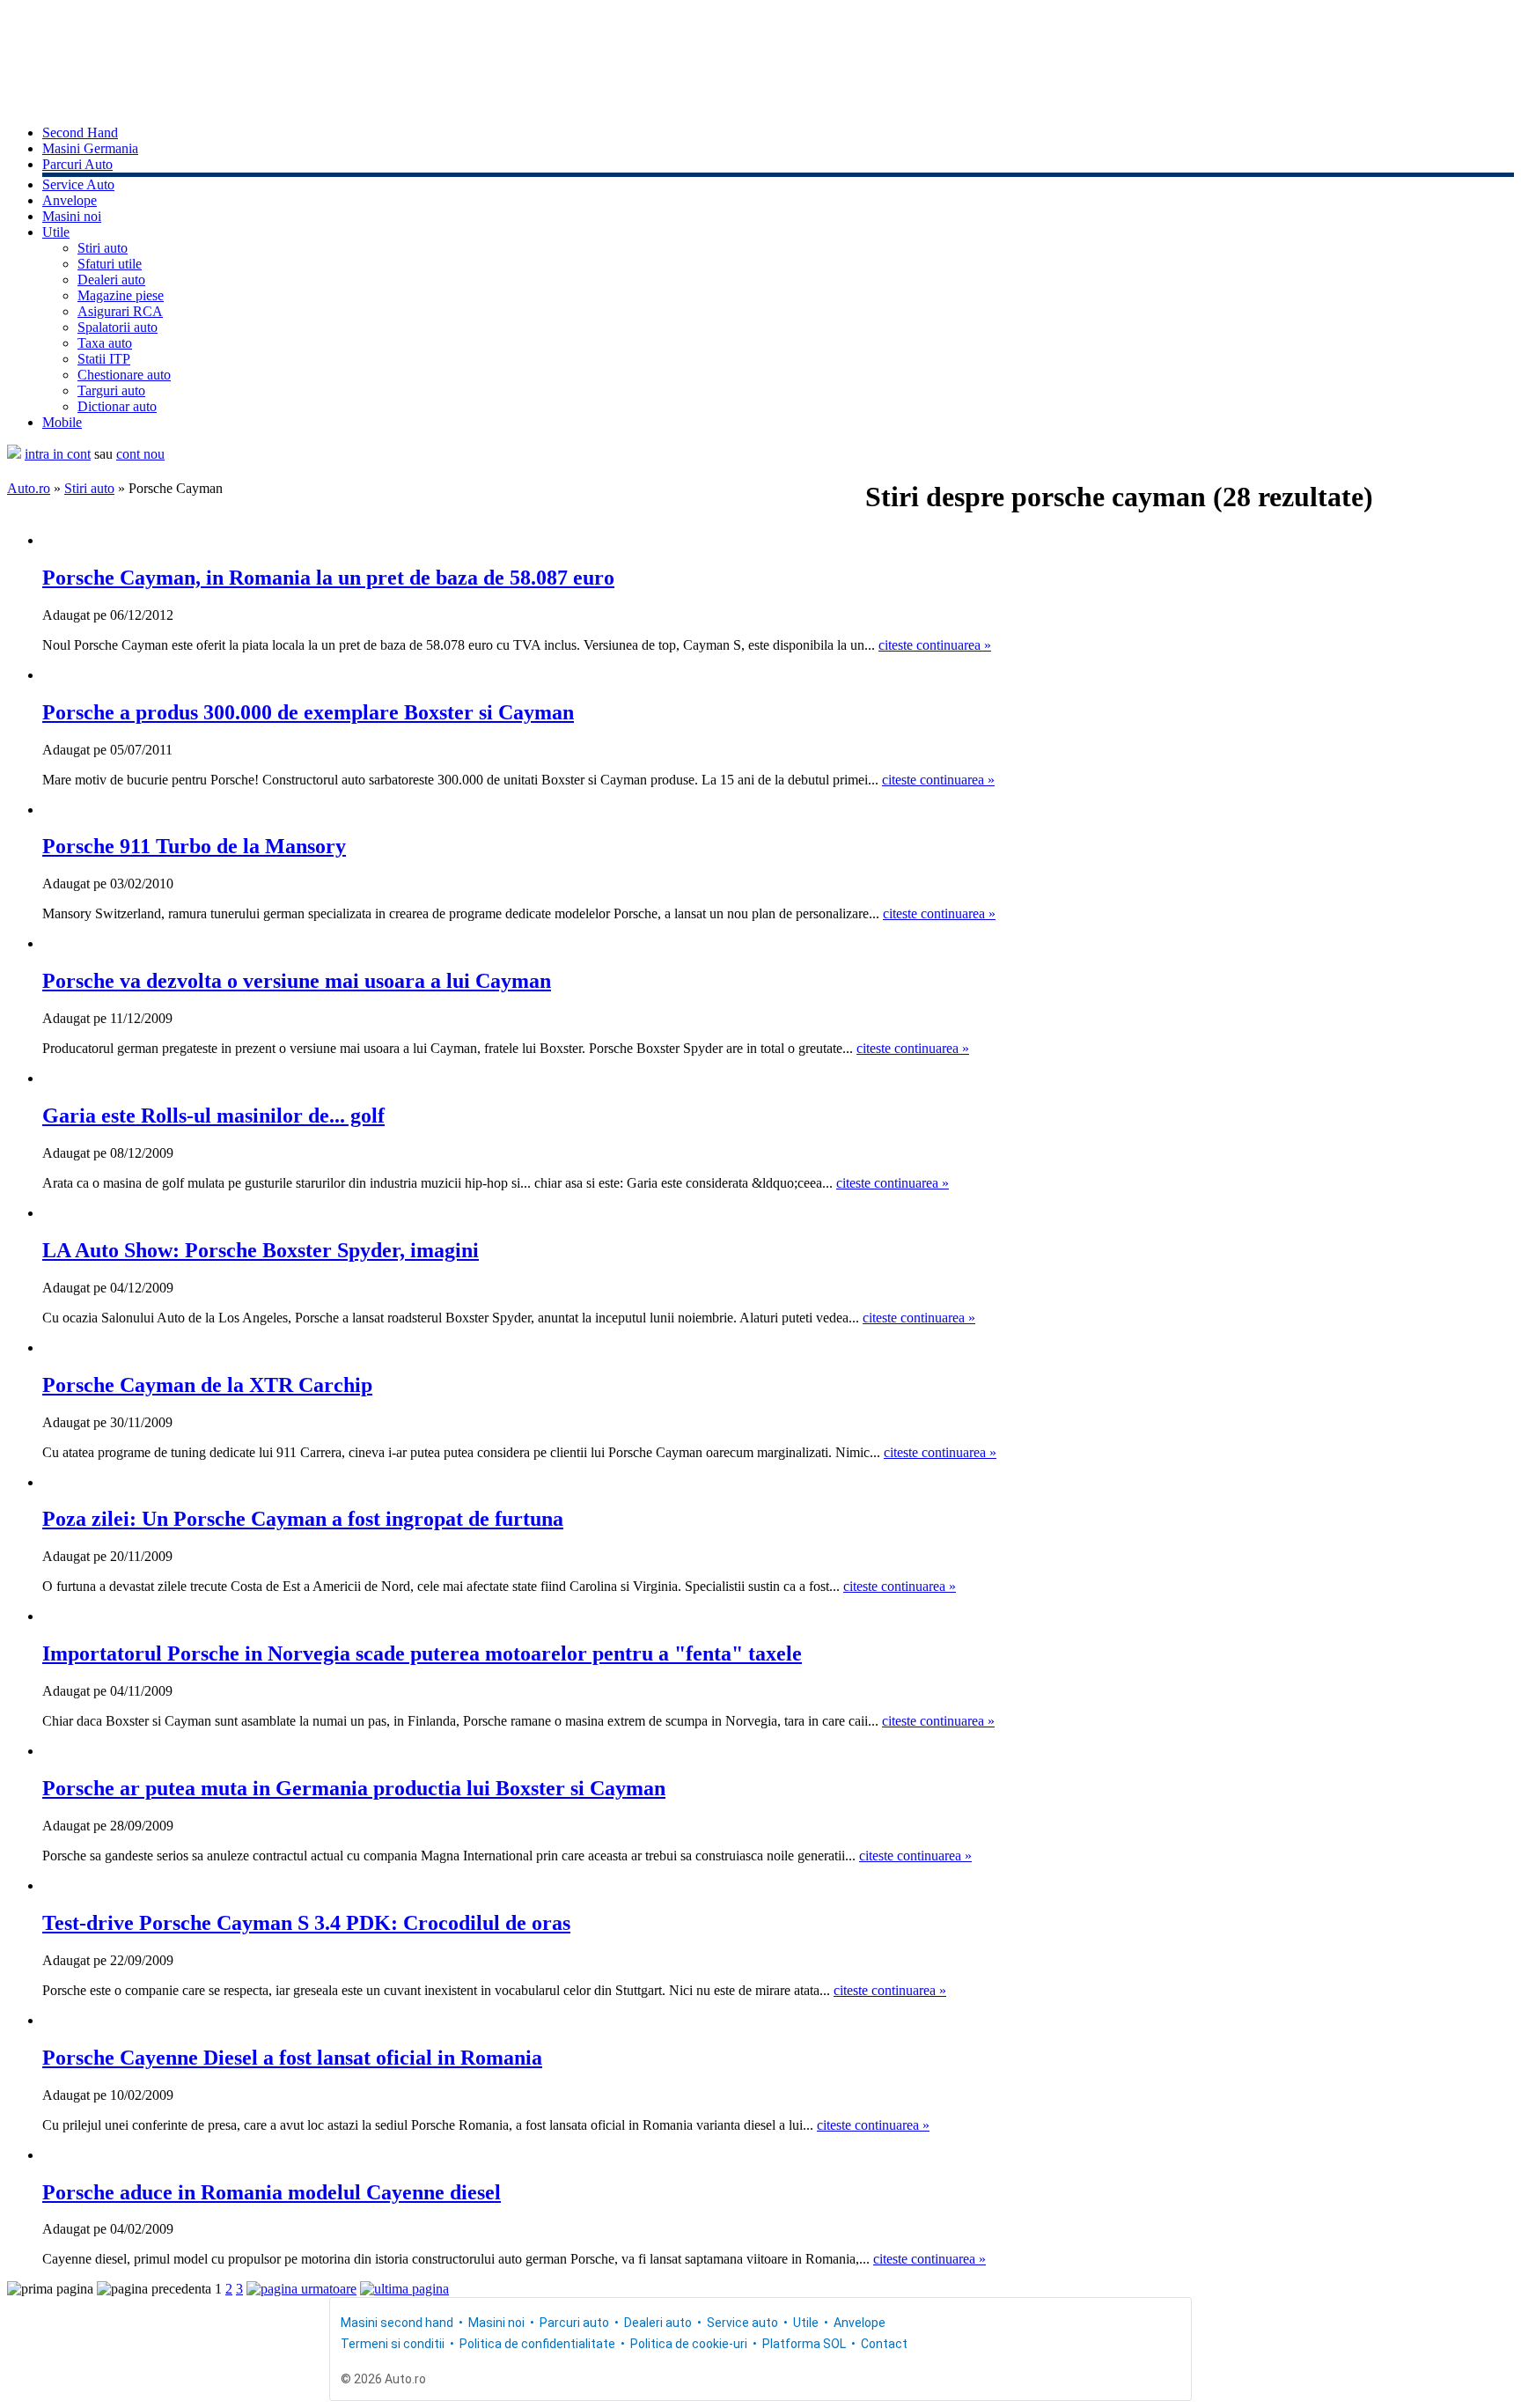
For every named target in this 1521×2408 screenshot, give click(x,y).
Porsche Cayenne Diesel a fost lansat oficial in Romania (292, 2058)
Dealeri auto (111, 280)
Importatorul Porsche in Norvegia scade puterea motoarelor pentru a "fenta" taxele (422, 1653)
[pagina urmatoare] (301, 2289)
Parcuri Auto (77, 164)
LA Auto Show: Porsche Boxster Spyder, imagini (261, 1250)
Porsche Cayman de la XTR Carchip (207, 1385)
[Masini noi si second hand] (14, 454)
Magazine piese (121, 295)
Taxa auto (105, 343)
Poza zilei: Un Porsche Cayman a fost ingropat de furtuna (303, 1519)
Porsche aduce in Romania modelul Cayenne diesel (272, 2192)
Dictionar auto (117, 406)
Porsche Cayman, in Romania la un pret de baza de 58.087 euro (328, 578)
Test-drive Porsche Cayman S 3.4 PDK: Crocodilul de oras (306, 1923)
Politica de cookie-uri (689, 2344)
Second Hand (80, 133)
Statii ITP (104, 359)
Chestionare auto (124, 375)
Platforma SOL (804, 2344)
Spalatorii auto (118, 327)
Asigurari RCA (120, 311)
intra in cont (58, 454)
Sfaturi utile (110, 264)
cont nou (140, 454)
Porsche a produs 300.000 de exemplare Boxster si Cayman (308, 712)
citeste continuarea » (935, 645)
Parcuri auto (574, 2323)
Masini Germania (90, 148)
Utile (56, 232)
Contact (884, 2344)
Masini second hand (397, 2323)
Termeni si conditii (393, 2344)
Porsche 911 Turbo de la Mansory (194, 846)
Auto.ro (29, 488)
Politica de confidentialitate (537, 2344)
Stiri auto (103, 248)
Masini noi (72, 216)
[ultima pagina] (404, 2289)
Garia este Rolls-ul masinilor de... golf (213, 1116)
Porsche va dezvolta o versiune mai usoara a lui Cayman (297, 981)
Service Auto (78, 184)
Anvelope (70, 200)
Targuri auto (111, 390)
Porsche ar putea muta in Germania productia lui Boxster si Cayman (354, 1788)
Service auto (742, 2323)
